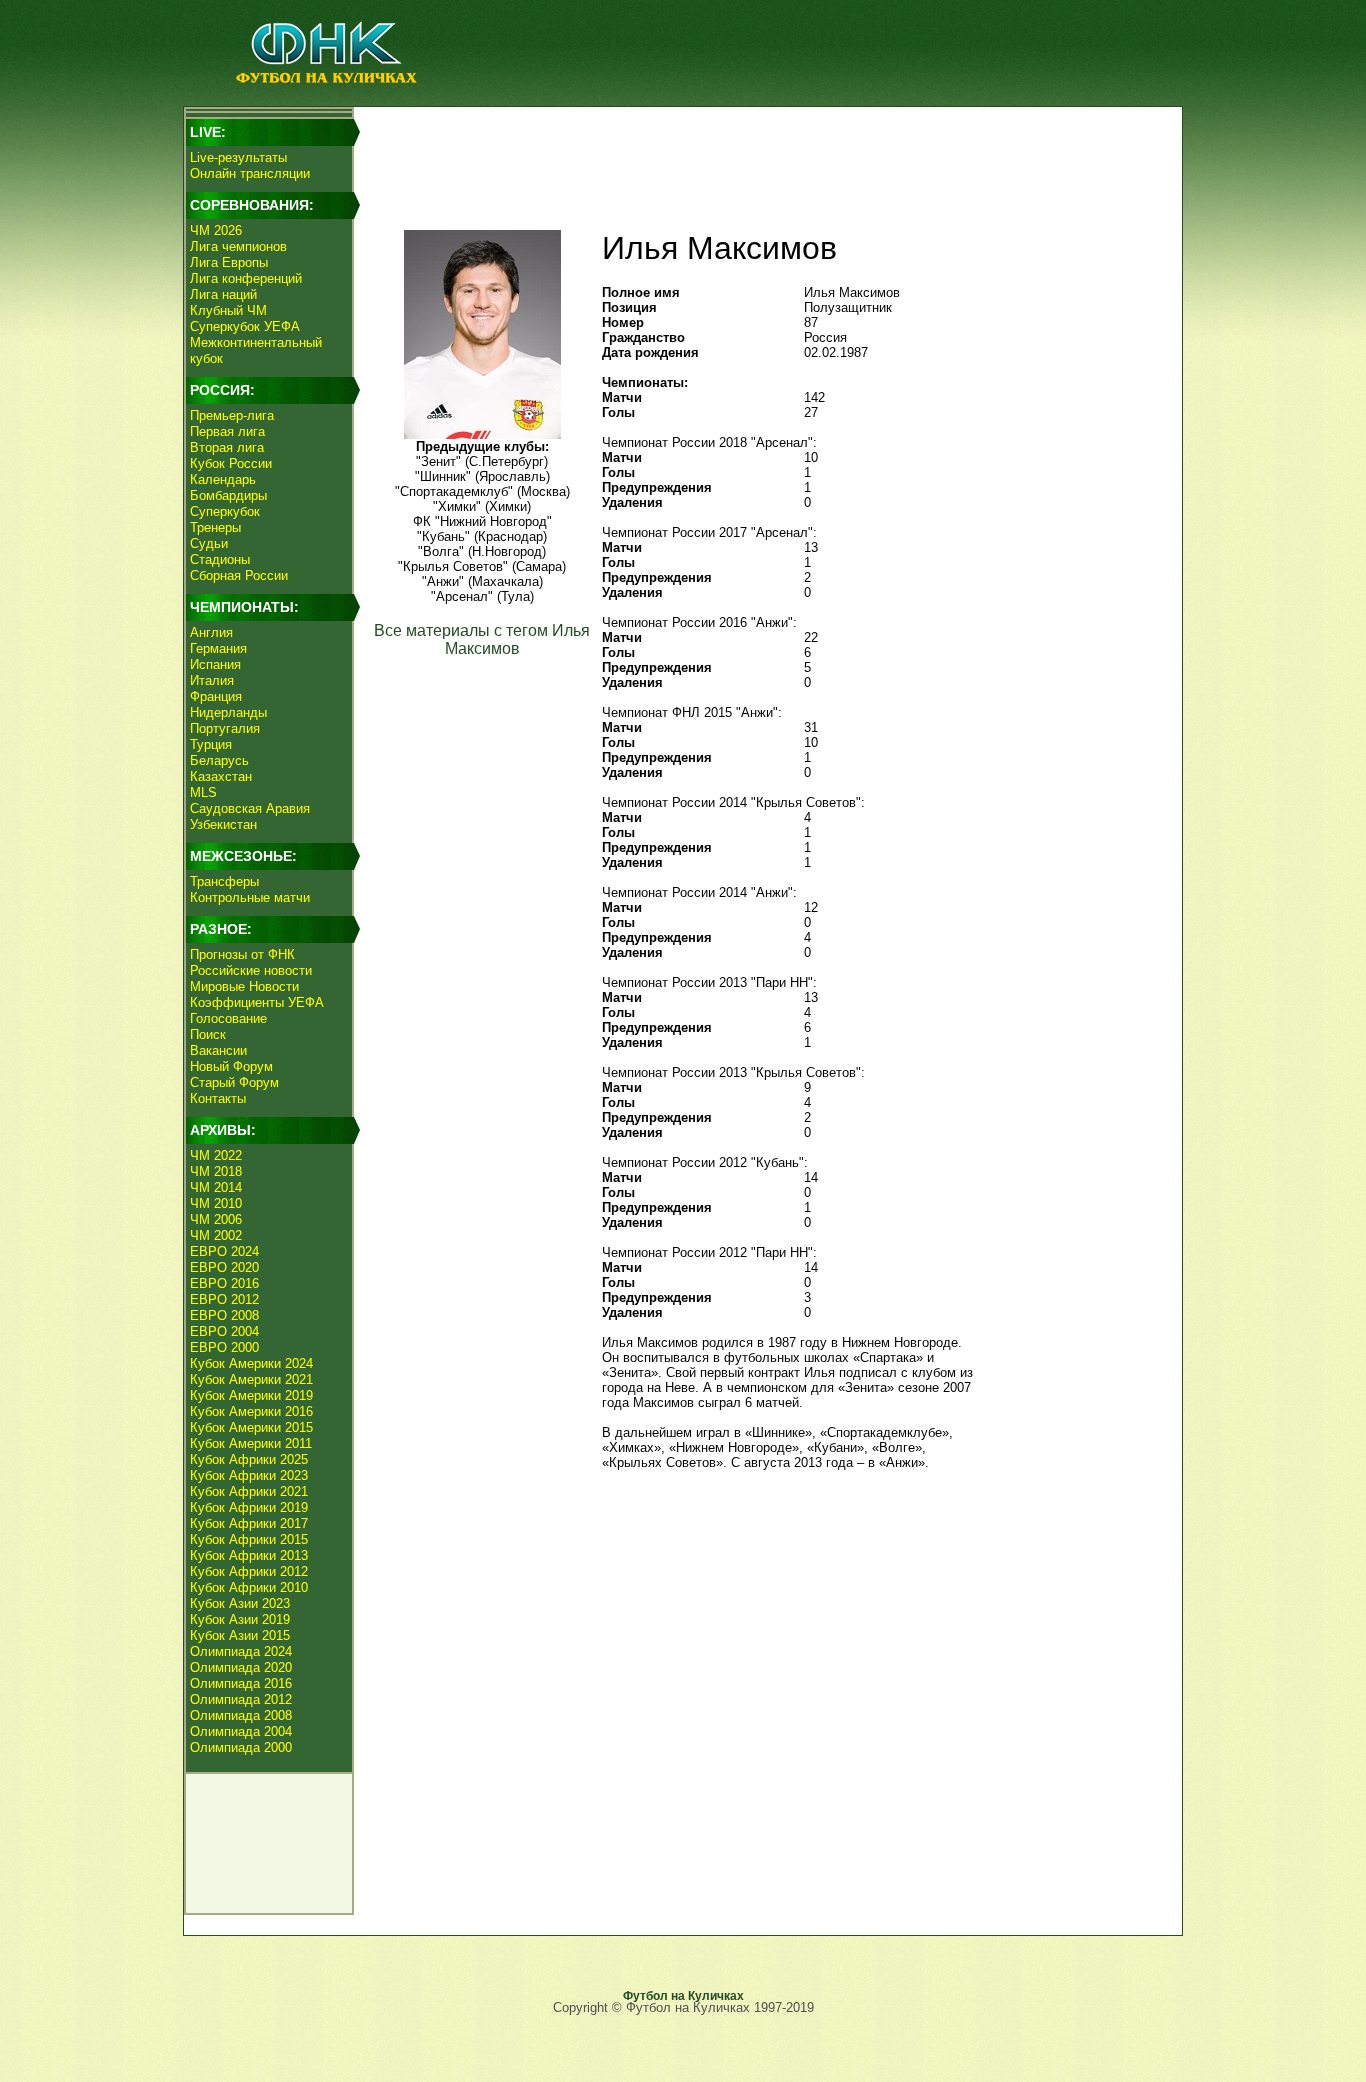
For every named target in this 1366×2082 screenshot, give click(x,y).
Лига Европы (229, 262)
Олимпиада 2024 (241, 1651)
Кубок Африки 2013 (249, 1555)
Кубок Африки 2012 (249, 1571)
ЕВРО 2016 (224, 1283)
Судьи (209, 543)
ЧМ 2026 (216, 230)
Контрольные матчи (250, 897)
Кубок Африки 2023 (249, 1475)
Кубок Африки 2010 (249, 1587)
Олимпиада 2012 (241, 1699)
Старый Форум (234, 1082)
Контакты (218, 1098)
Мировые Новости (244, 986)
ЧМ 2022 (216, 1155)
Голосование (228, 1018)
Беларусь (219, 760)
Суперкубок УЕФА (245, 326)
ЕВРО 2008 (224, 1315)
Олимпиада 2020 (241, 1667)
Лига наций (223, 294)
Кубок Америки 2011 (251, 1443)
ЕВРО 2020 (224, 1267)
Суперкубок (225, 511)
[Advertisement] (764, 156)
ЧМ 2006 (216, 1219)
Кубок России (231, 463)
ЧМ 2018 (216, 1171)
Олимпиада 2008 (241, 1715)
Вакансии (218, 1050)
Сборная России (239, 575)
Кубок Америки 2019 (251, 1395)
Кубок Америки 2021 (251, 1379)
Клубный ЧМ (228, 310)
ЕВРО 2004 (224, 1331)
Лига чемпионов (238, 246)
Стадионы (220, 559)
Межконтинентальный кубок (256, 350)
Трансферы (224, 881)
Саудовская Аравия (250, 808)
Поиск (208, 1034)
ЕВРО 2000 (224, 1347)
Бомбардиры (228, 495)
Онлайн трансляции (250, 173)
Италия (212, 680)
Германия (218, 648)
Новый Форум (231, 1066)
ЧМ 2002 (216, 1235)
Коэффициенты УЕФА (257, 1002)
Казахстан (221, 776)
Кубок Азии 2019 (240, 1619)
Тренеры (215, 527)
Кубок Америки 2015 (251, 1427)
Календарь (223, 479)
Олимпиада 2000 (241, 1747)
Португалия (225, 728)
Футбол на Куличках (683, 1996)
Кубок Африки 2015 (249, 1539)
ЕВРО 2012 (224, 1299)
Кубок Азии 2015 (240, 1635)
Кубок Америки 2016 (251, 1411)
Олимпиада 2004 (241, 1731)
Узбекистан (223, 824)
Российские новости (251, 970)
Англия (211, 632)
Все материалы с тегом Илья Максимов (482, 639)
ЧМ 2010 (216, 1203)
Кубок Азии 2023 (240, 1603)
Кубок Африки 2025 (249, 1459)
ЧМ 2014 (216, 1187)
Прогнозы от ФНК (242, 954)
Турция (211, 744)
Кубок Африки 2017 (249, 1523)
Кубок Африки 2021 (249, 1491)
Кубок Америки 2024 (251, 1363)
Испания (215, 664)
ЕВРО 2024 (224, 1251)
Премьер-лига (232, 415)
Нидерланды (228, 712)
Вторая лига (227, 447)
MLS (203, 792)
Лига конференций (246, 278)
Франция (216, 696)
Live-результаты (238, 157)
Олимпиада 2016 (241, 1683)
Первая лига (227, 431)
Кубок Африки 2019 (249, 1507)
